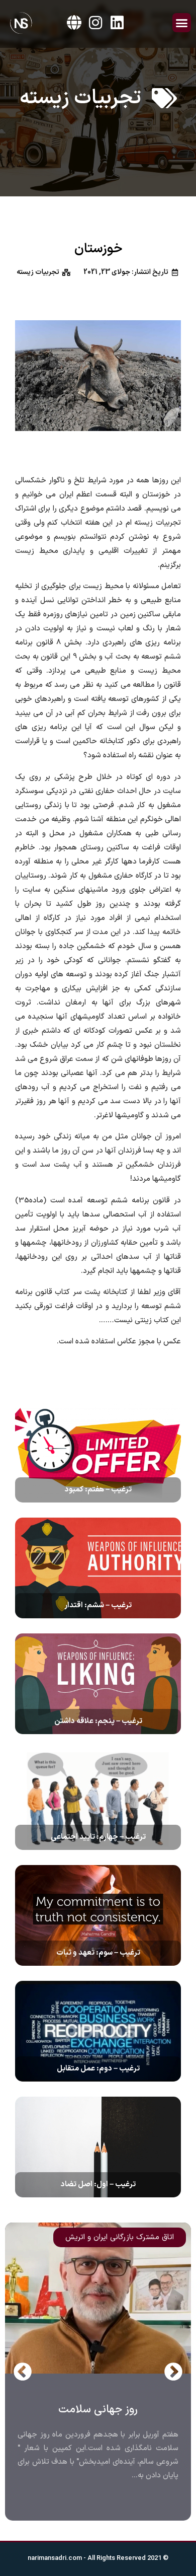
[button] (182, 23)
